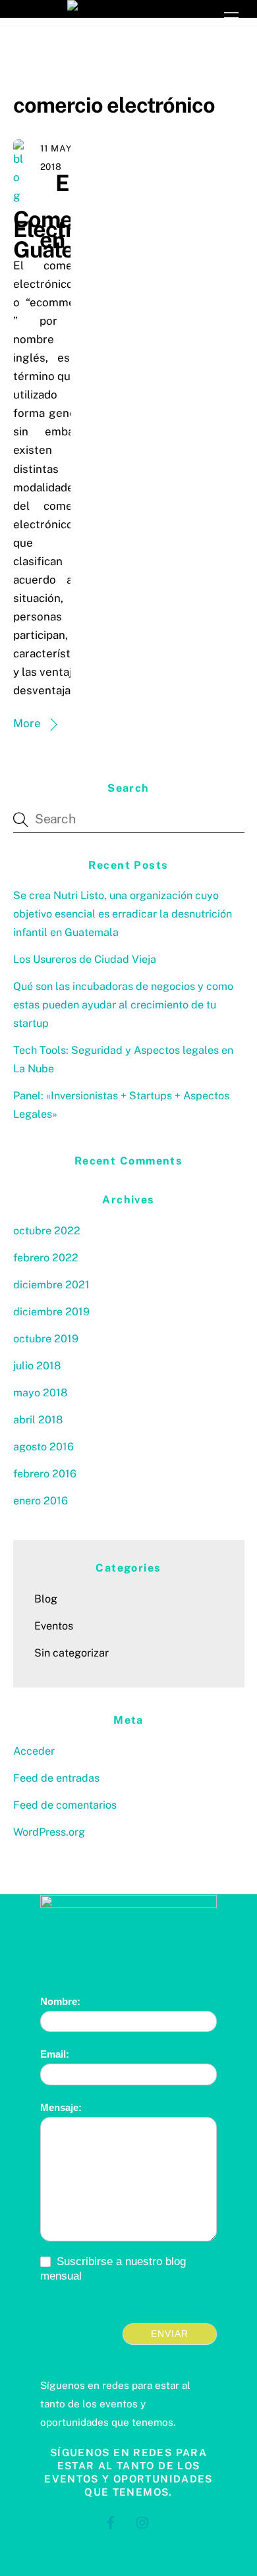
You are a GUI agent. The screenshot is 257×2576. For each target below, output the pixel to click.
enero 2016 (41, 1501)
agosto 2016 (43, 1447)
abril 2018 (38, 1420)
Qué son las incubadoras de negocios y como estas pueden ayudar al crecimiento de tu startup (123, 1005)
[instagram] (143, 2521)
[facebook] (111, 2521)
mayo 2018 (40, 1393)
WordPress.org (49, 1832)
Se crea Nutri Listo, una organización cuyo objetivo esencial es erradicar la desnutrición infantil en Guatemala (123, 914)
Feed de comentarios (65, 1805)
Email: (55, 2054)
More (27, 723)
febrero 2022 (46, 1258)
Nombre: (60, 2001)
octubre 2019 (46, 1339)
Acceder (34, 1751)
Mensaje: (61, 2107)
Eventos (54, 1626)
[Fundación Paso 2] (129, 9)
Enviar (169, 2334)
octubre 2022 (47, 1231)
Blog (46, 1599)
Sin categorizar (71, 1653)
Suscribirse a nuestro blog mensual (113, 2269)
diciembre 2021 (51, 1285)
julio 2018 (37, 1366)
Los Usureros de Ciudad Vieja (85, 959)
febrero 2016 (45, 1474)
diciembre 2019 (51, 1312)
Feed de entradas (56, 1778)
